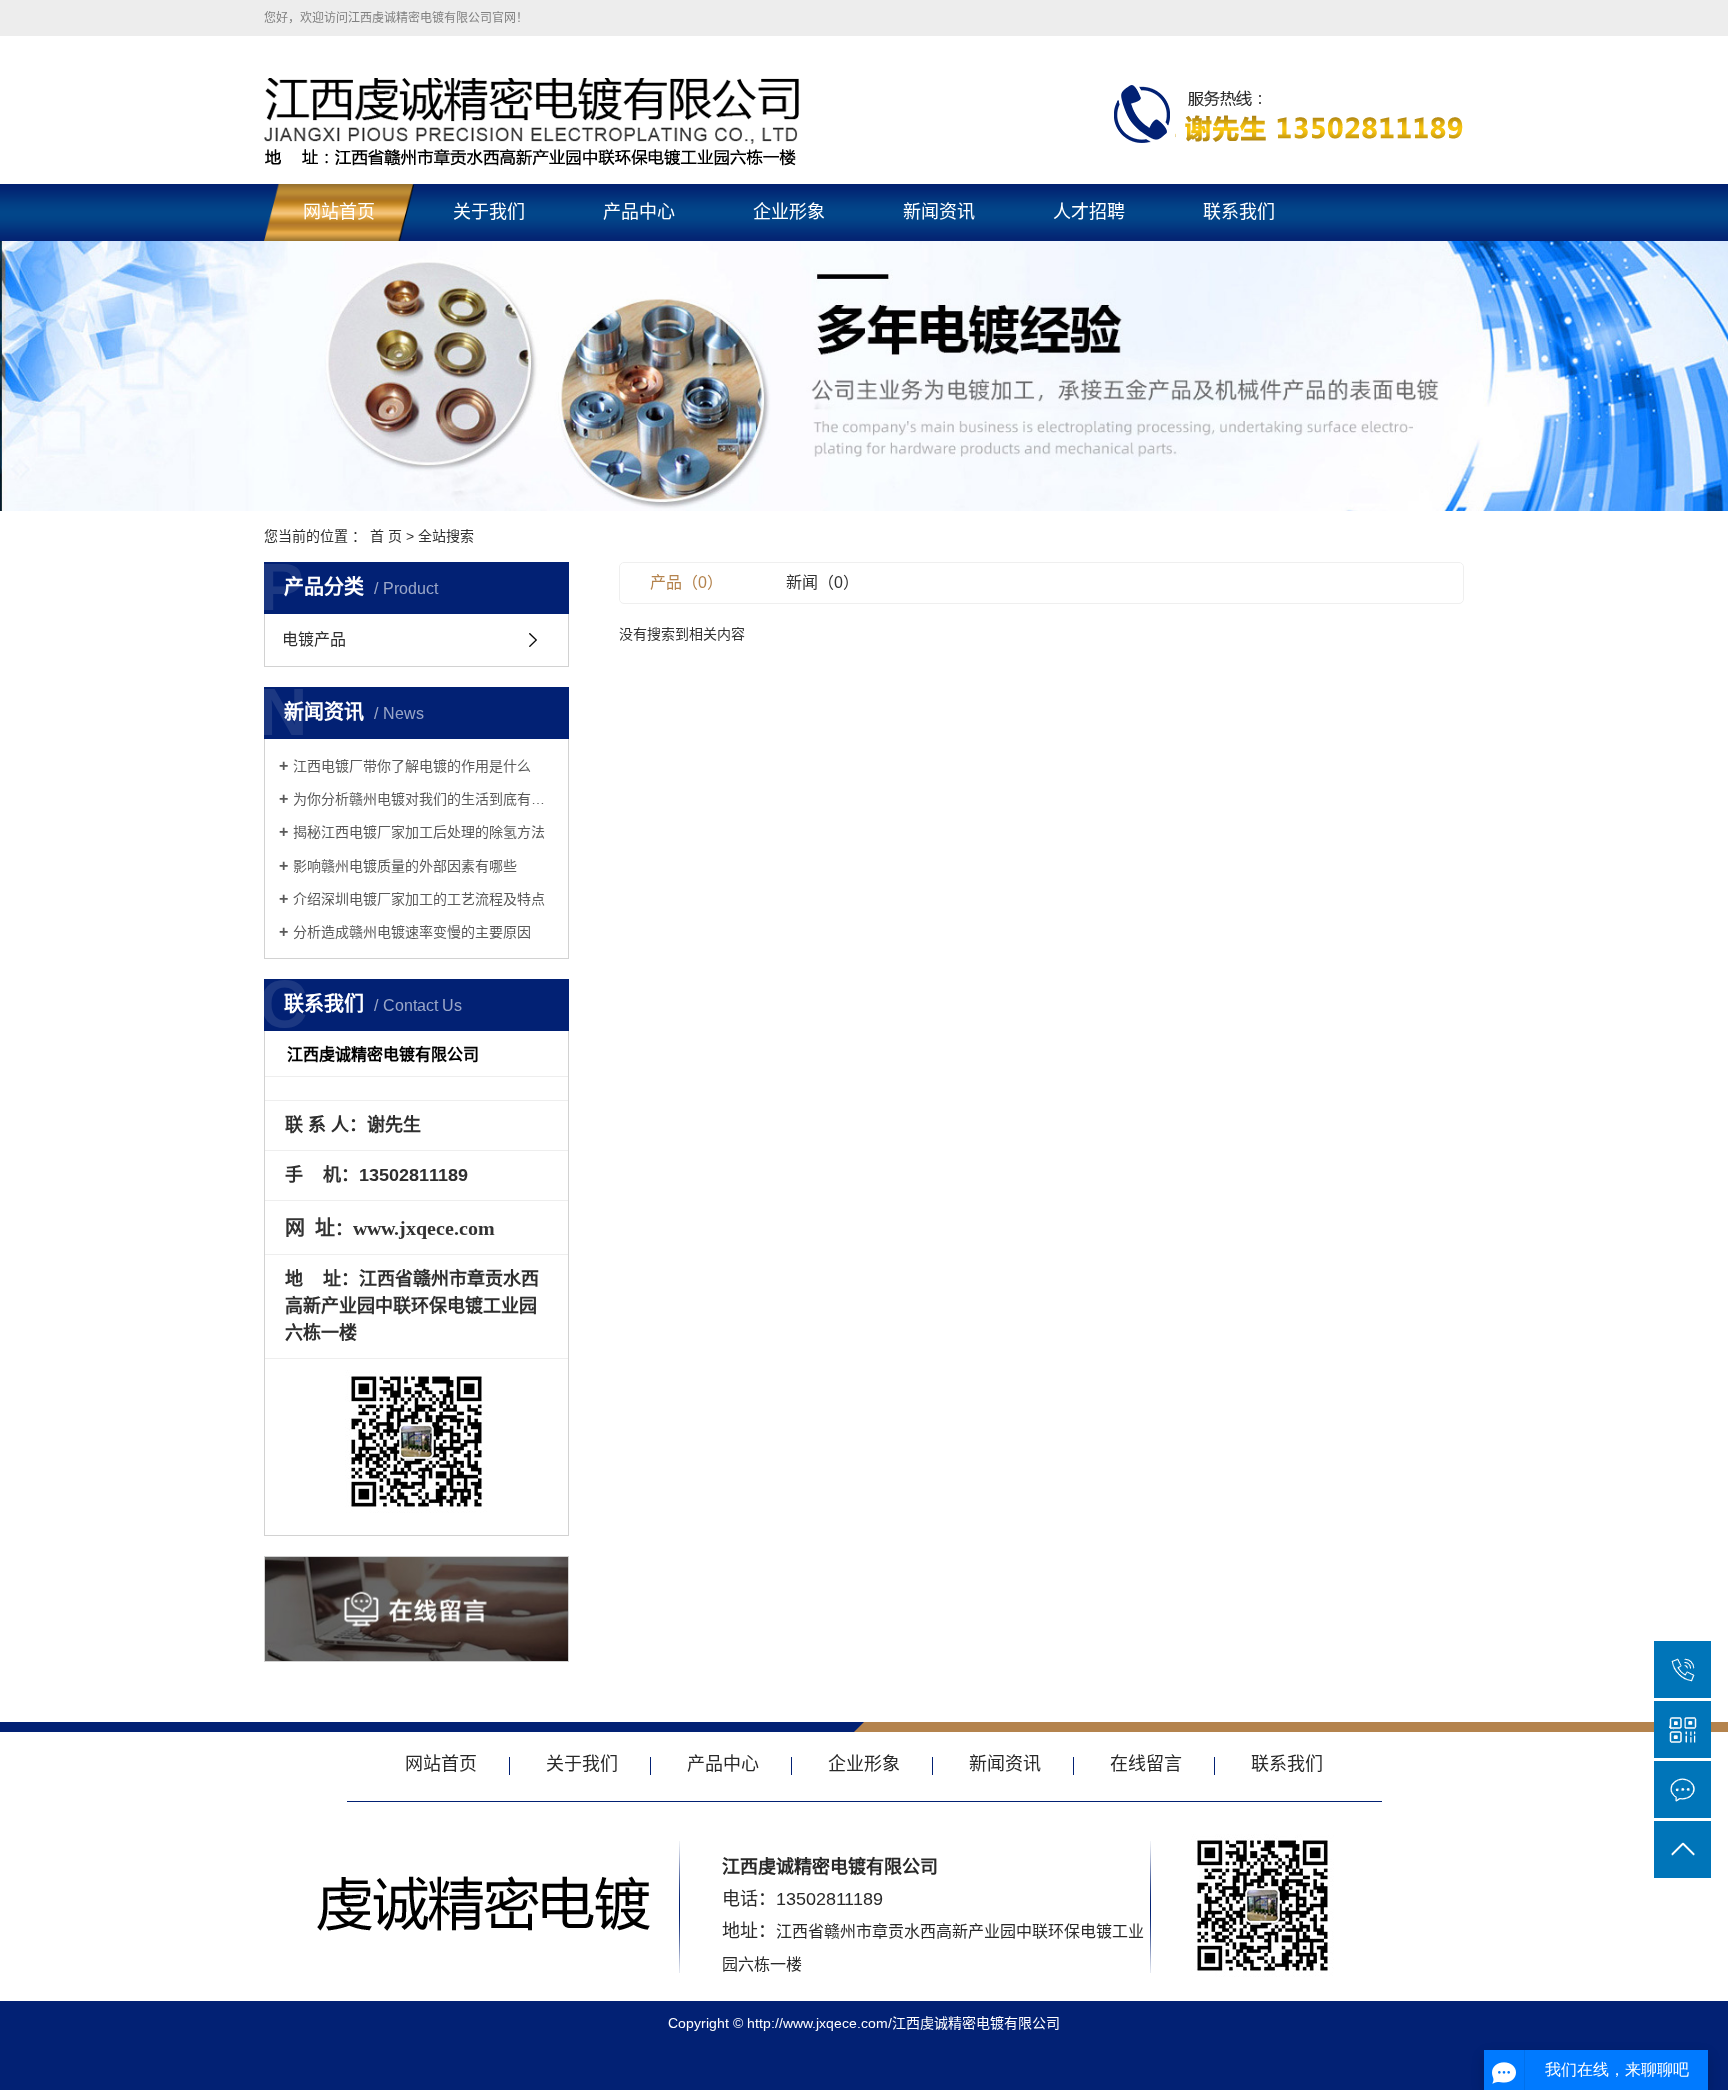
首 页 (386, 536)
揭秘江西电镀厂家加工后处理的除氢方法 (419, 832)
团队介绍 (488, 448)
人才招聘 (1089, 212)
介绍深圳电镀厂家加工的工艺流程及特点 (419, 899)
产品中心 (639, 212)
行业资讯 (938, 310)
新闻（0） (822, 582)
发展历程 (488, 356)
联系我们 (1239, 212)
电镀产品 (638, 264)
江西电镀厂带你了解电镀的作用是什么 (412, 766)
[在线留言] (1682, 1789)
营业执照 (488, 310)
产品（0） (686, 582)
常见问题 (938, 356)
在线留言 (1146, 1764)
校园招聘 (1088, 264)
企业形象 (789, 212)
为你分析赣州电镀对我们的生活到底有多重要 (423, 799)
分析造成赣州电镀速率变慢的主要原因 (412, 932)
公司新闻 (938, 264)
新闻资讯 (939, 212)
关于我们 (489, 212)
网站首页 (339, 212)
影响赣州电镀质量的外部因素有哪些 (405, 866)
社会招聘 (1088, 310)
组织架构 (488, 402)
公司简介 (488, 264)
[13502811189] (1682, 1669)
